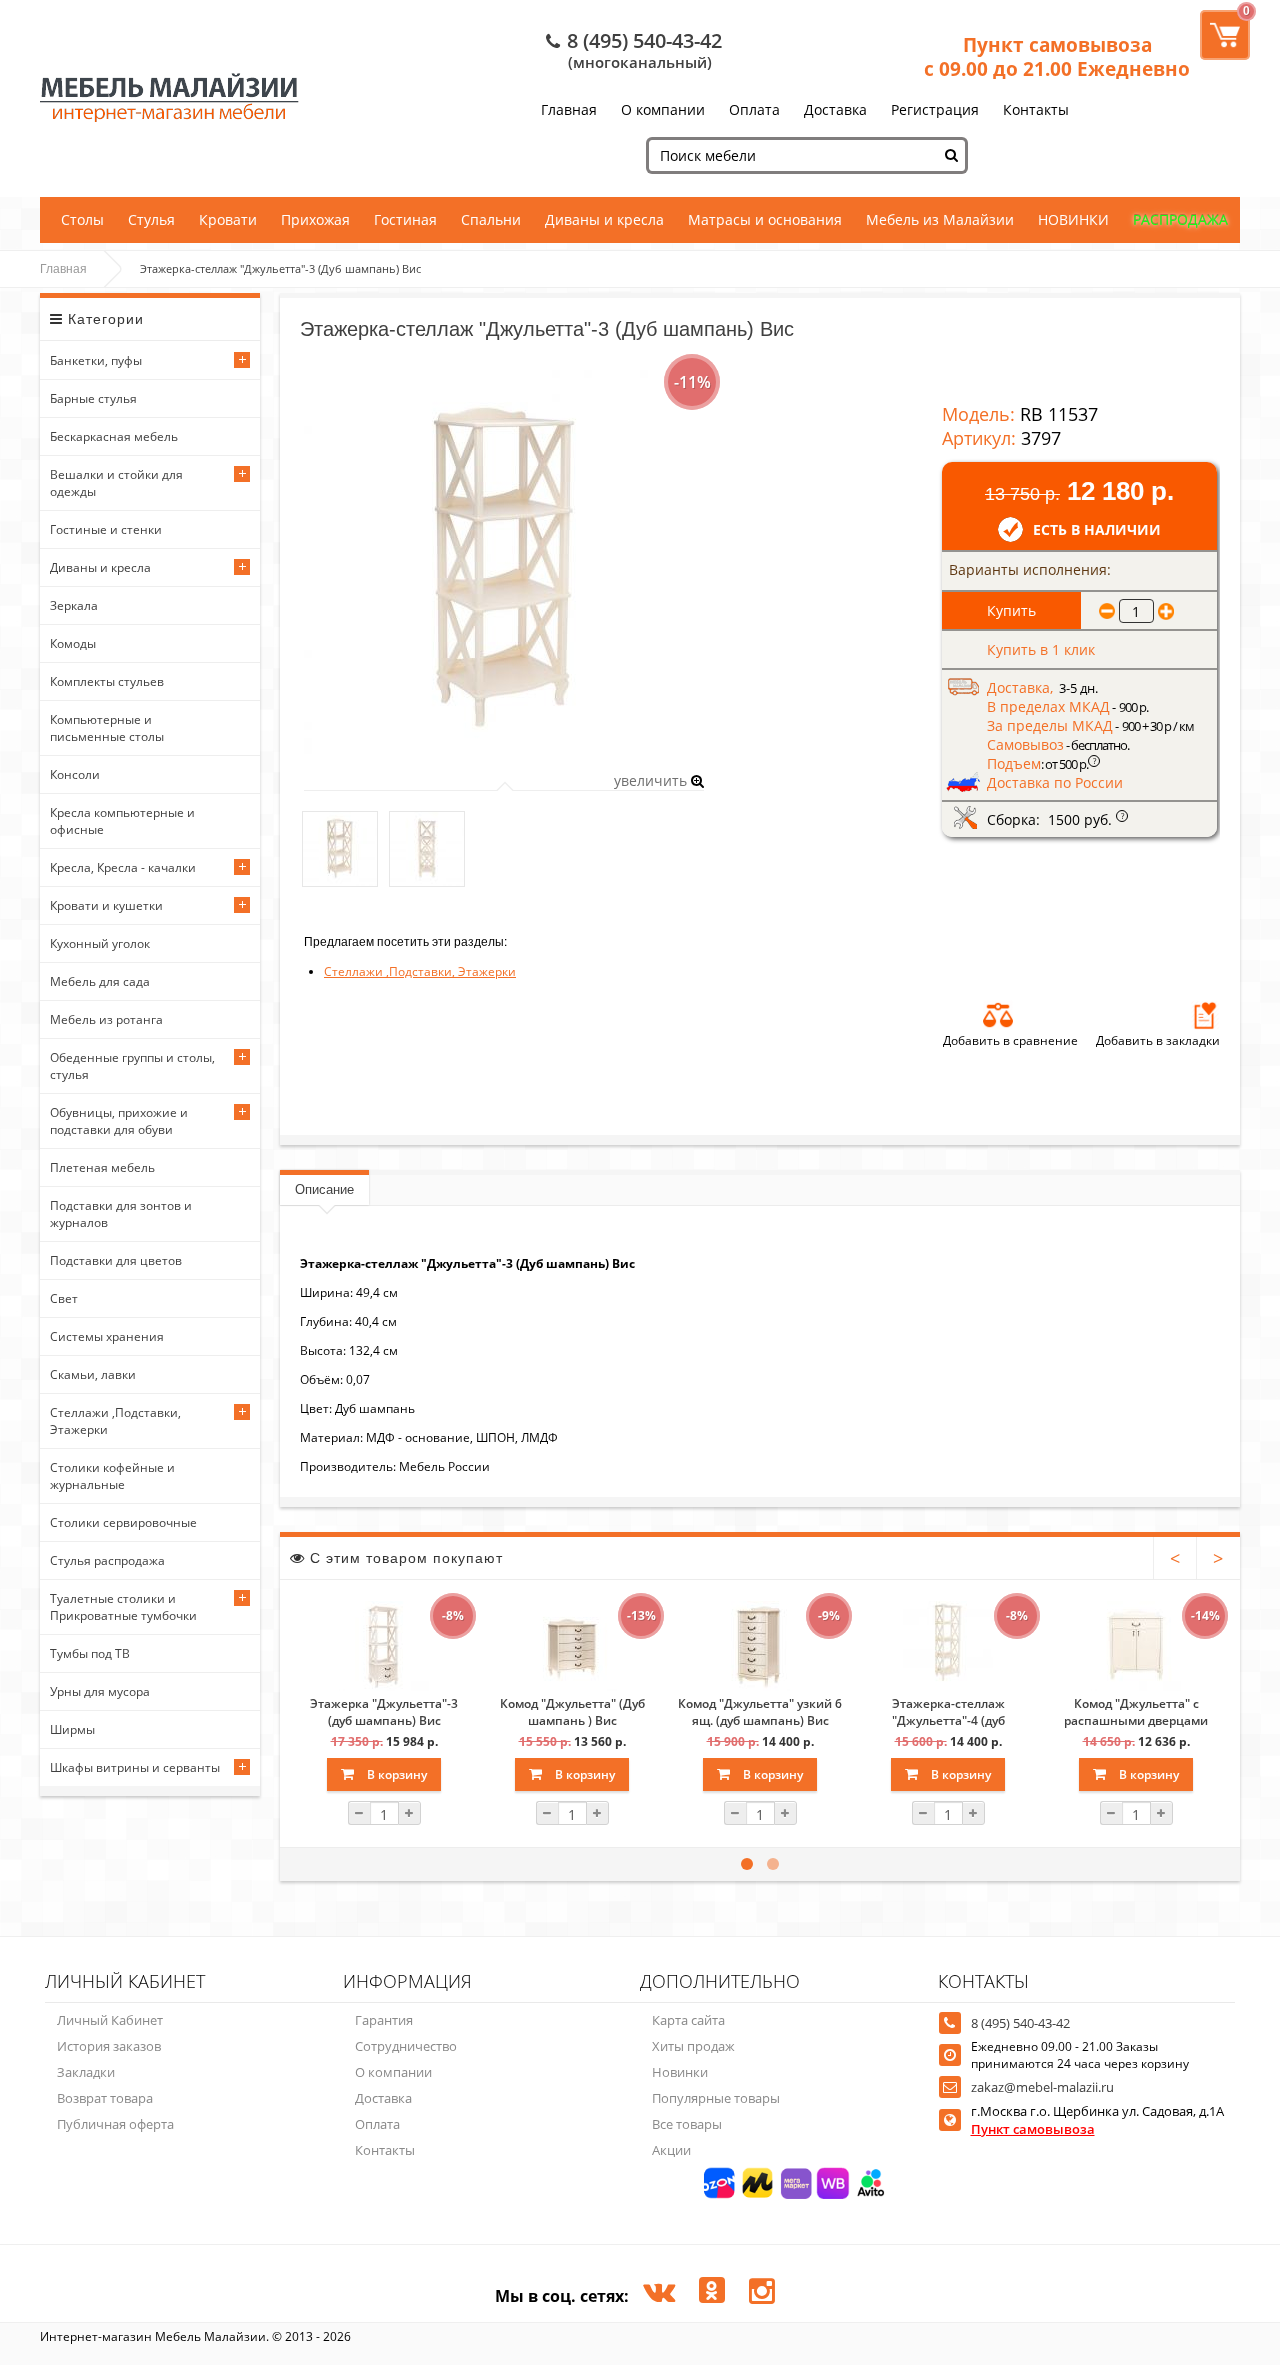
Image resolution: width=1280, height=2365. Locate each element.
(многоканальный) (640, 62)
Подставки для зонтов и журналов (121, 1214)
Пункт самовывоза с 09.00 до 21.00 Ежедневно (1057, 57)
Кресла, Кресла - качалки (123, 867)
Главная (569, 109)
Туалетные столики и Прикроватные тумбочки (123, 1607)
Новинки (680, 2072)
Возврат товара (105, 2098)
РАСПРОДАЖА (1180, 219)
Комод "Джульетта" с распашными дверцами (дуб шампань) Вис (1136, 1712)
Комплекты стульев (107, 681)
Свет (64, 1298)
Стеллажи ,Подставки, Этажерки (115, 1421)
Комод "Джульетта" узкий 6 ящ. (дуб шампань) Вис (760, 1712)
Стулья (151, 219)
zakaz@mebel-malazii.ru (1042, 2087)
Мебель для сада (100, 981)
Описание (324, 1189)
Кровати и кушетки (106, 905)
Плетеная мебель (102, 1167)
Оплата (754, 109)
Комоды (73, 643)
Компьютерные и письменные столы (107, 728)
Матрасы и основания (765, 219)
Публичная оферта (115, 2124)
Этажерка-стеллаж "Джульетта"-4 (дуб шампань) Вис (948, 1712)
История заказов (109, 2046)
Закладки (86, 2072)
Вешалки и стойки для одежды (116, 483)
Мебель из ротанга (106, 1019)
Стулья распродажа (107, 1560)
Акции (671, 2150)
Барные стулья (93, 398)
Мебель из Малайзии (940, 219)
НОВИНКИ (1073, 219)
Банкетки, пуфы (96, 360)
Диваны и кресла (604, 219)
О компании (663, 109)
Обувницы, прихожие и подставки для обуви (119, 1121)
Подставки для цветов (116, 1260)
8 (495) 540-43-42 (644, 40)
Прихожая (315, 219)
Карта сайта (688, 2020)
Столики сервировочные (123, 1522)
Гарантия (384, 2020)
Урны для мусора (100, 1691)
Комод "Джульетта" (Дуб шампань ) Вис (572, 1712)
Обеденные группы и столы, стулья (132, 1066)
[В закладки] (1205, 1015)
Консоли (75, 774)
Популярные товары (716, 2098)
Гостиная (405, 219)
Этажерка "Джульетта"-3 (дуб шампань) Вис (384, 1712)
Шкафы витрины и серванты (135, 1767)
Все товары (687, 2124)
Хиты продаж (693, 2046)
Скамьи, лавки (93, 1374)
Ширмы (72, 1729)
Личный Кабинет (110, 2020)
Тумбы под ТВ (90, 1653)
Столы (82, 219)
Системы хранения (107, 1336)
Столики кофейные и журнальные (112, 1476)
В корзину (395, 1774)
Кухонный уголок (100, 943)
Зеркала (74, 605)
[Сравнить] (998, 1015)
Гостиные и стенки (106, 529)
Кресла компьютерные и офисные (122, 821)
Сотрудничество (406, 2046)
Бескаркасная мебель (114, 436)
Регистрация (935, 109)
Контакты (1036, 109)
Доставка (835, 109)
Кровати (228, 219)
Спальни (491, 219)
